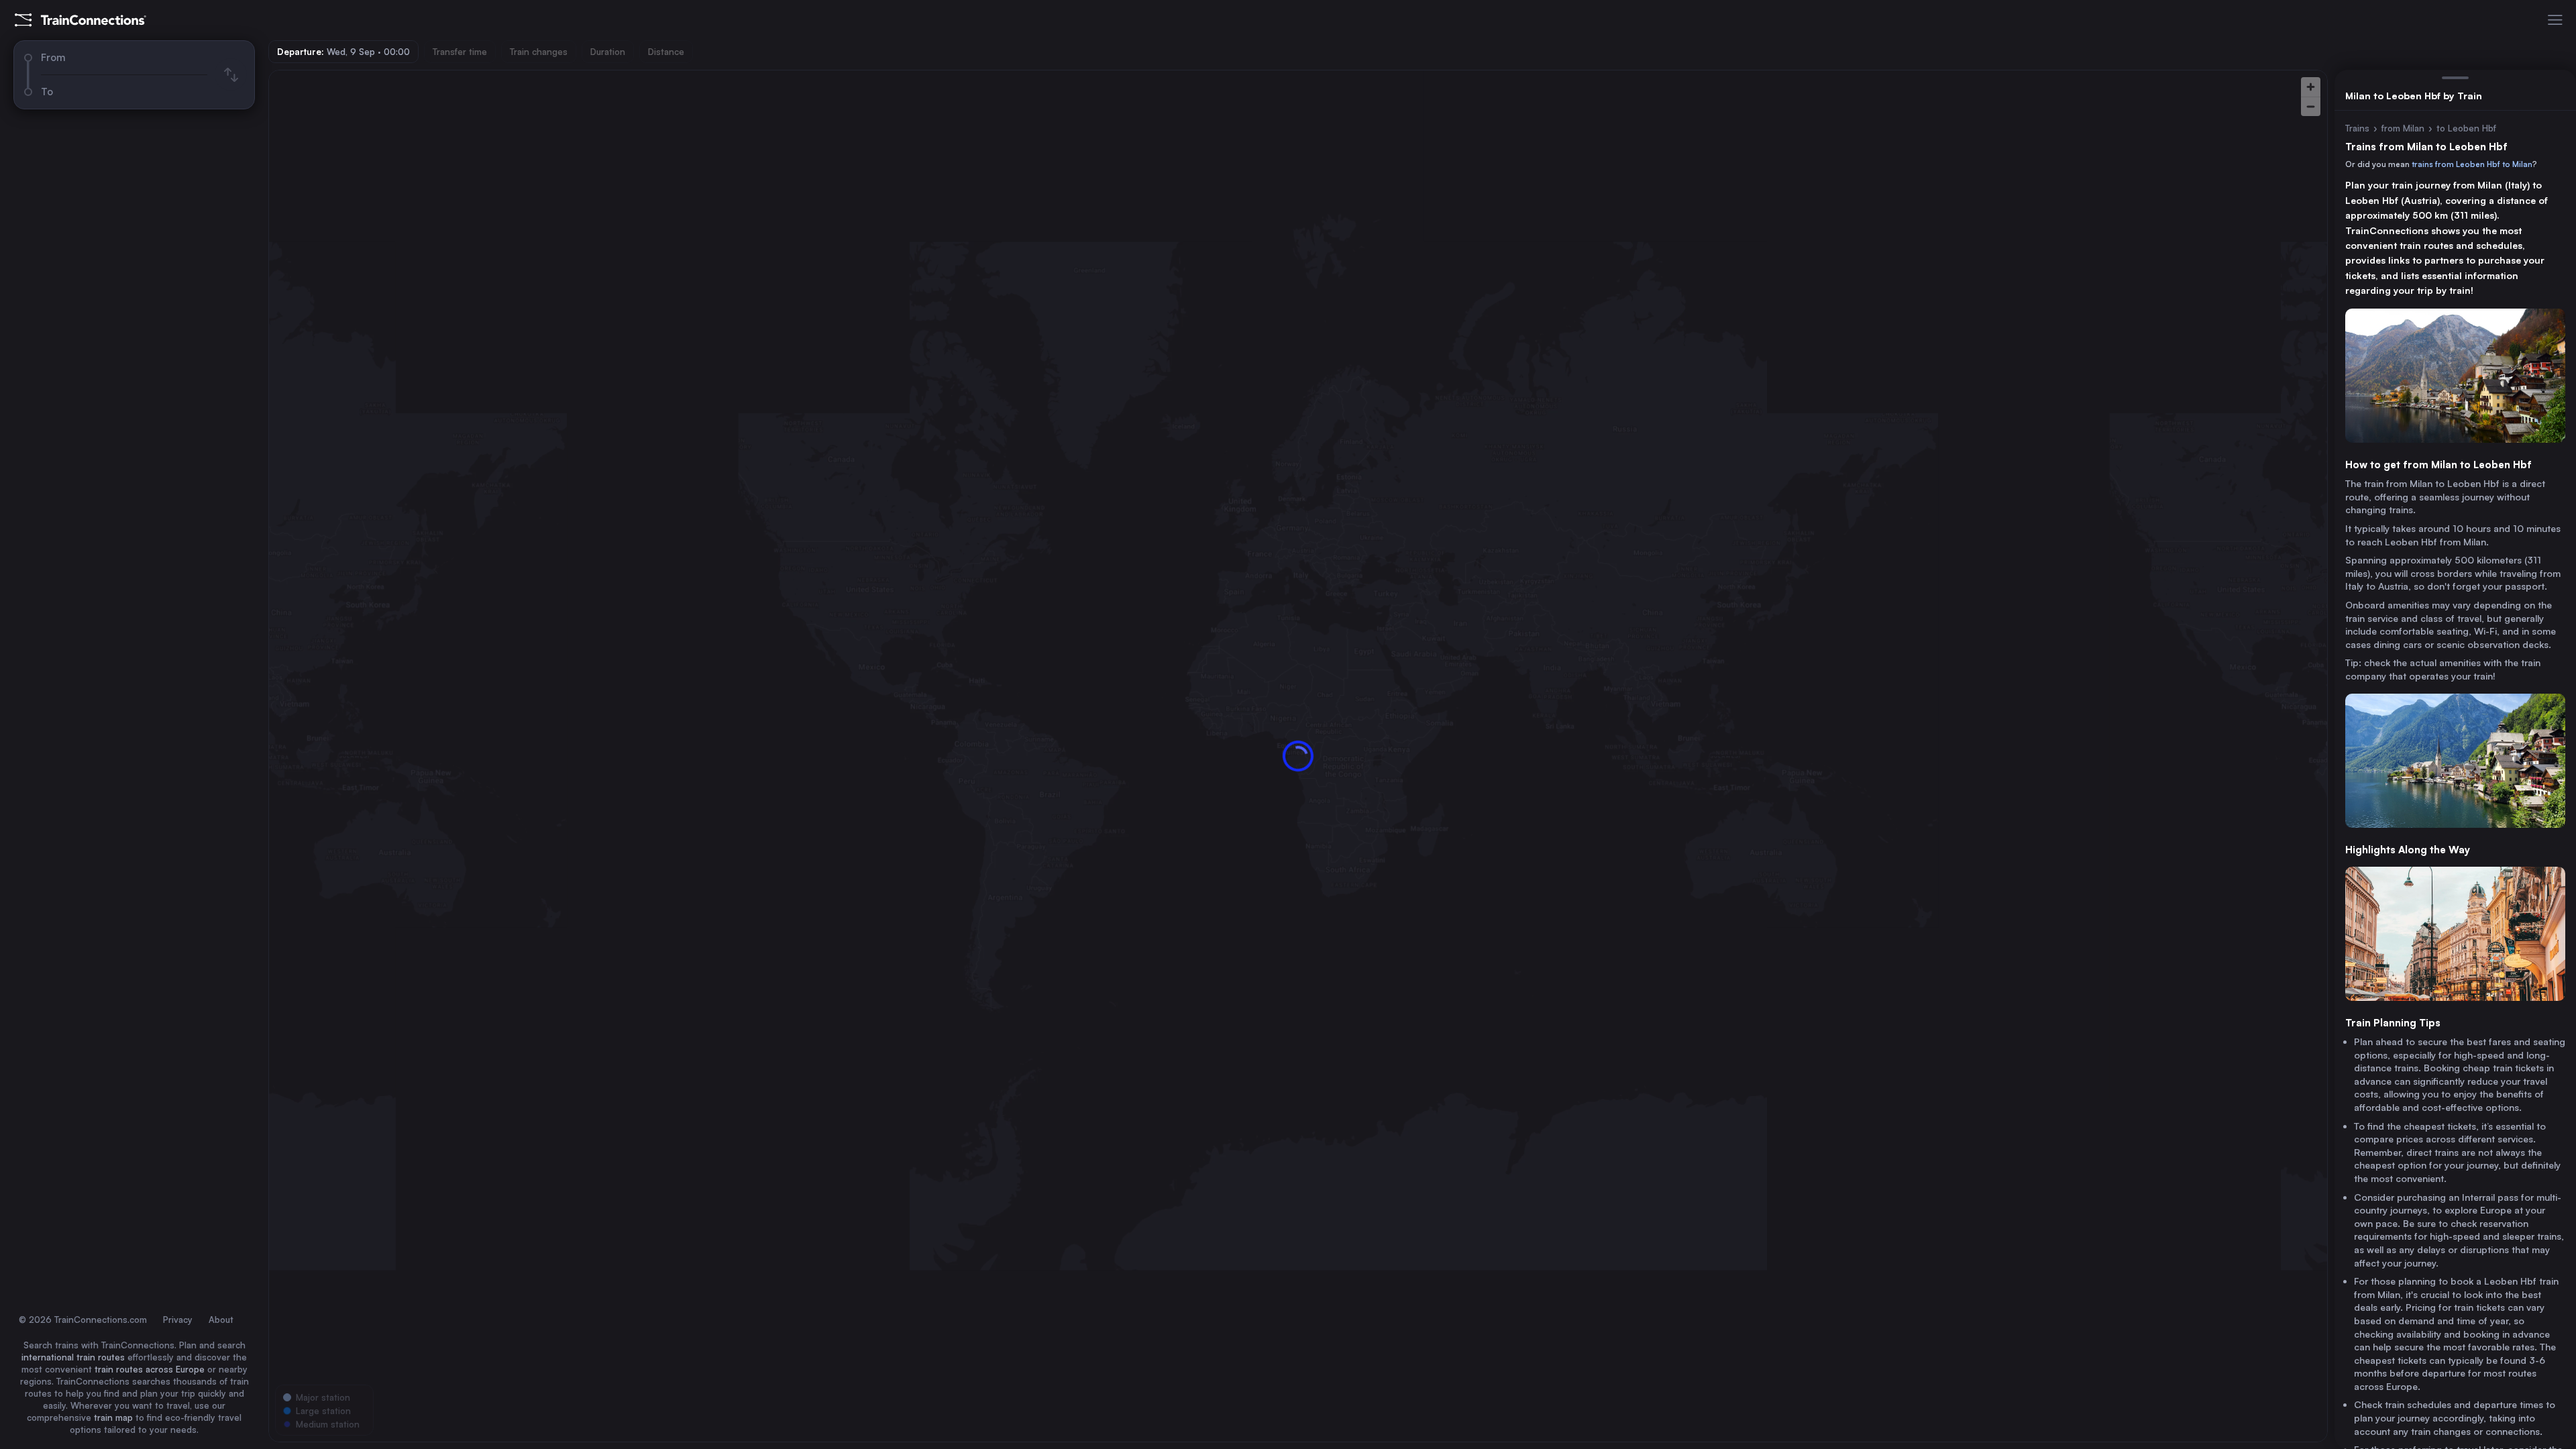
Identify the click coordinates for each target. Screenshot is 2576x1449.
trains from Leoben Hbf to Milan (2472, 164)
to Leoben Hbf (2466, 128)
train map (113, 1417)
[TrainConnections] (80, 20)
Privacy (178, 1320)
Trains (2357, 128)
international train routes (73, 1357)
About (221, 1320)
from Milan (2403, 128)
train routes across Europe (150, 1369)
